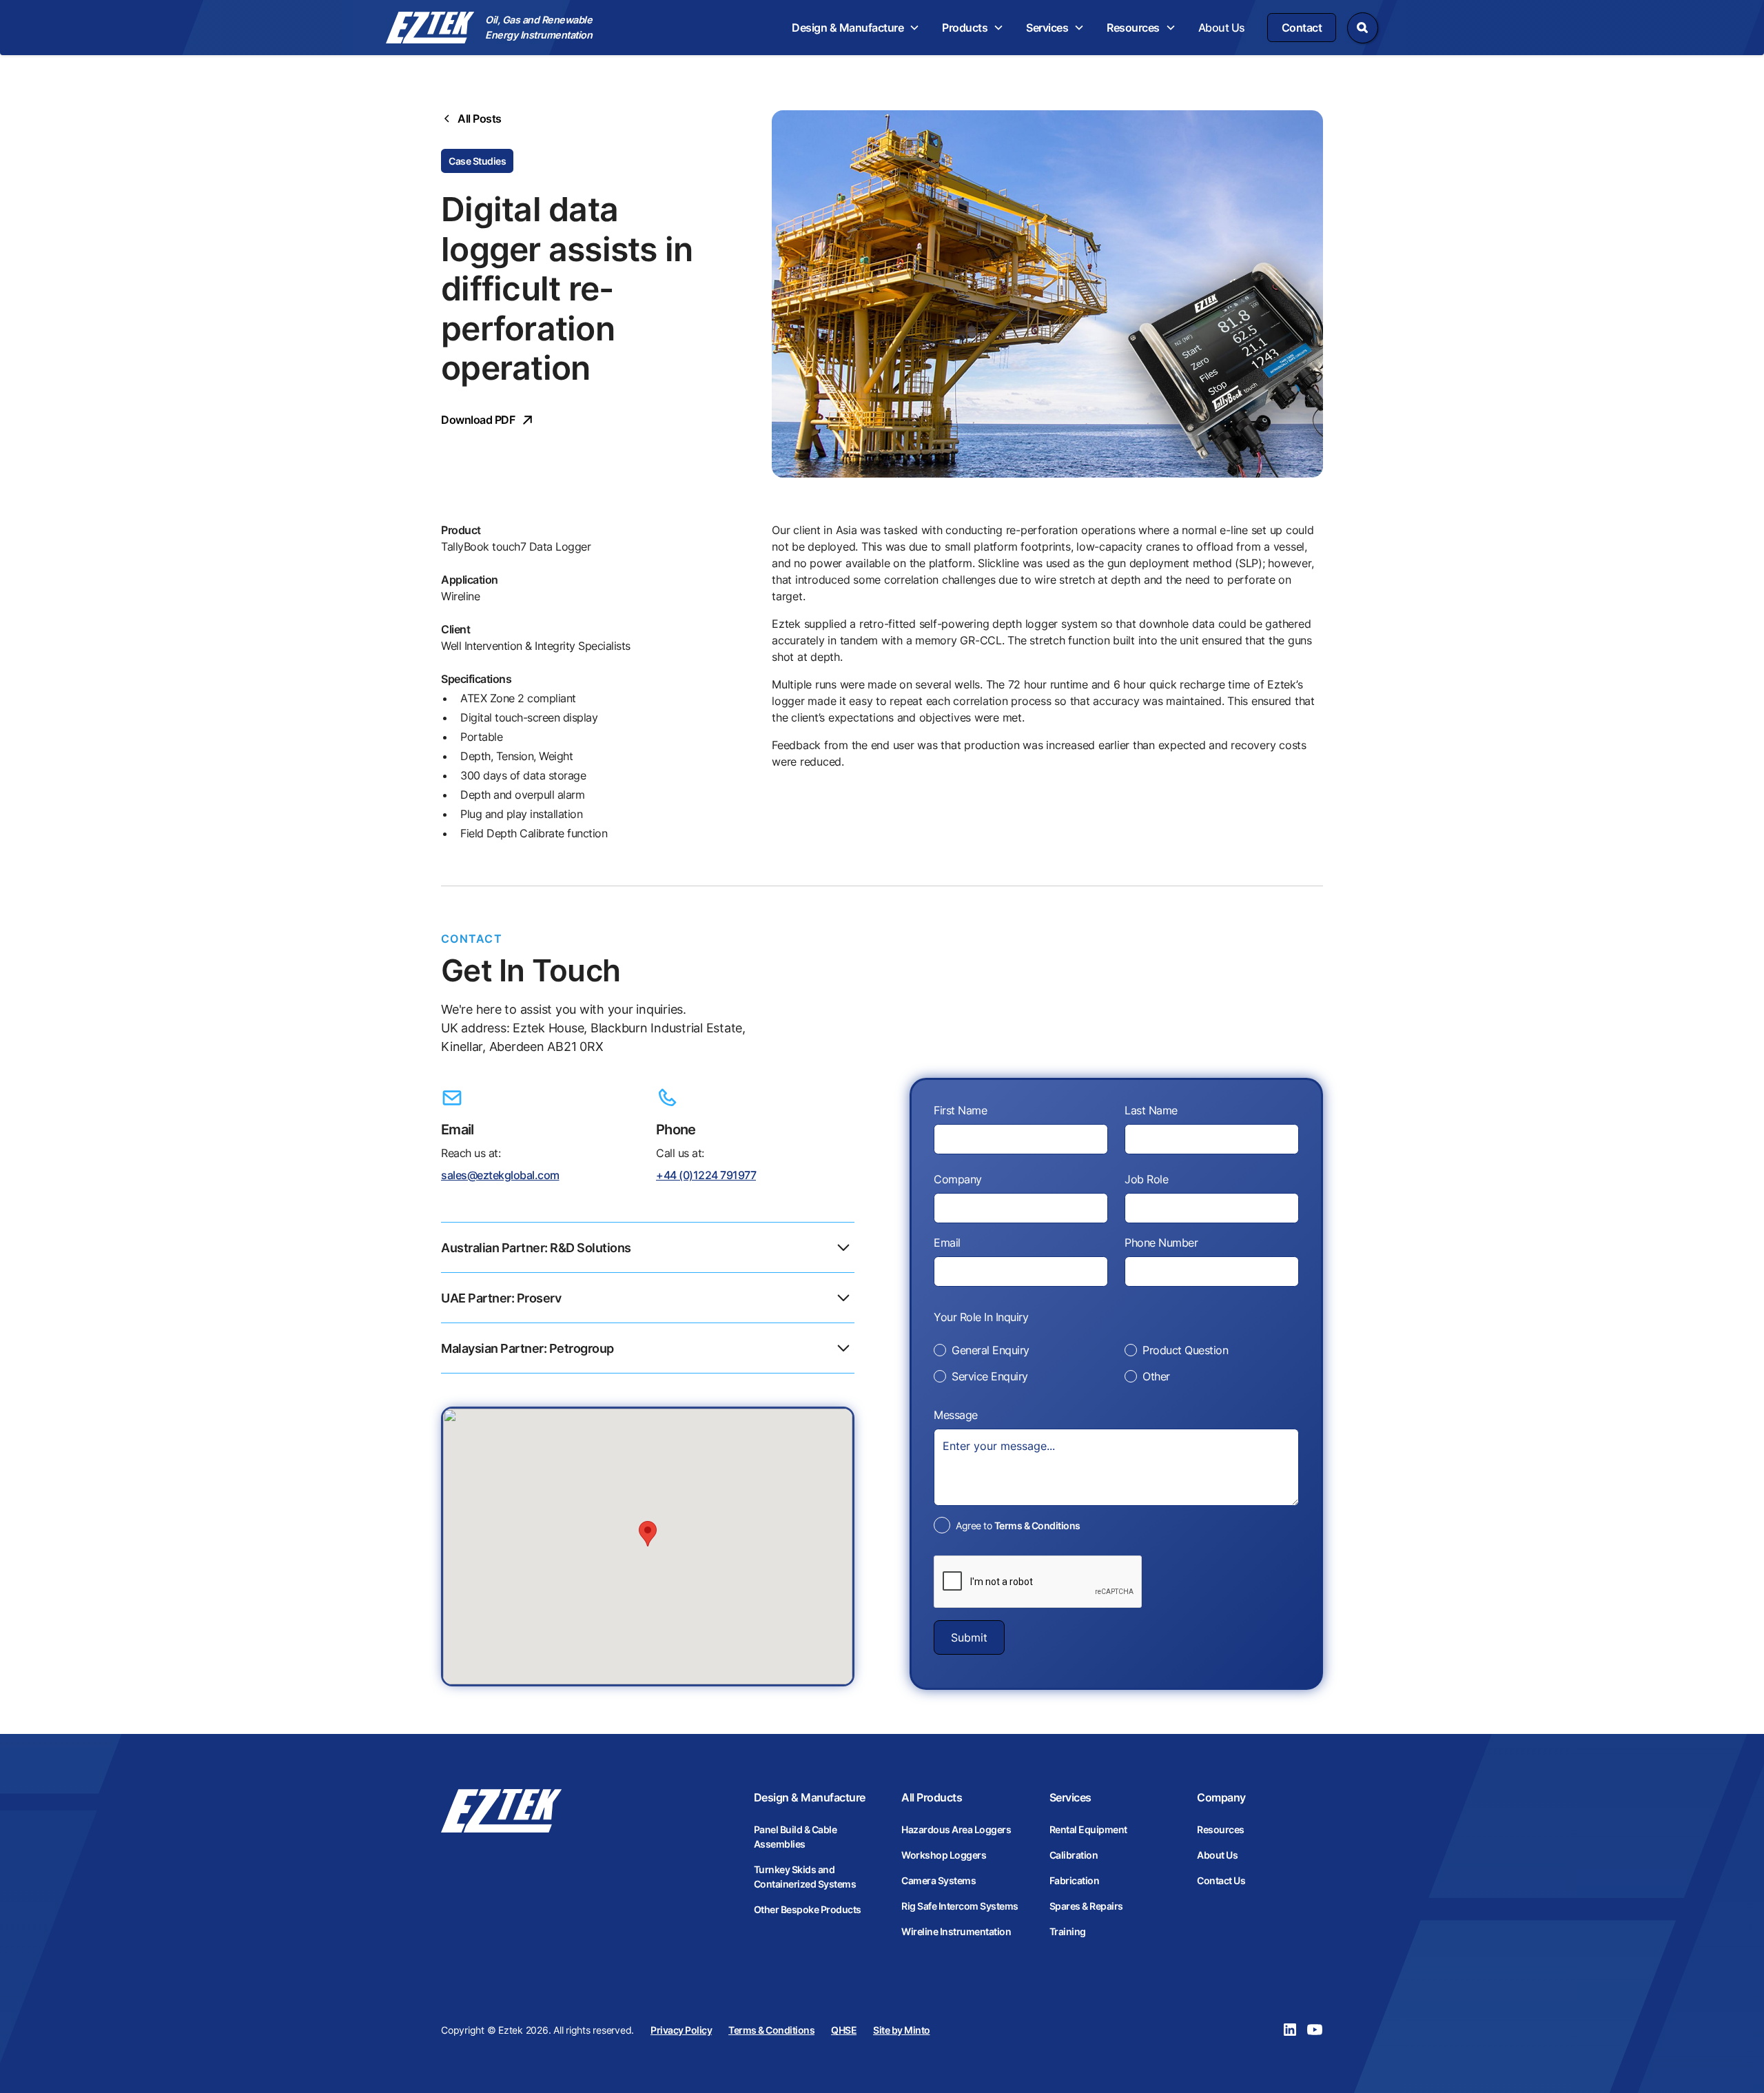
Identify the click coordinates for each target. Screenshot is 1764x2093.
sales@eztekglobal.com (500, 1175)
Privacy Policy (681, 2030)
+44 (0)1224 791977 (706, 1175)
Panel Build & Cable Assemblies (796, 1837)
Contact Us (1221, 1880)
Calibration (1074, 1855)
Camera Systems (939, 1880)
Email (947, 1243)
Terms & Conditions (1037, 1525)
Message (956, 1415)
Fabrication (1075, 1880)
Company (958, 1179)
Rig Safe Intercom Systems (960, 1906)
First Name (960, 1110)
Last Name (1151, 1110)
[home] (430, 28)
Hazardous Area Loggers (956, 1829)
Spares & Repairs (1086, 1906)
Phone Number (1161, 1243)
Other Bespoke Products (808, 1909)
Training (1068, 1931)
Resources (1221, 1829)
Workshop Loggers (944, 1855)
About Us (1222, 28)
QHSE (844, 2030)
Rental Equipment (1088, 1829)
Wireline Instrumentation (956, 1931)
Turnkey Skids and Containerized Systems (805, 1877)
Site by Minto (902, 2030)
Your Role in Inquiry (981, 1317)
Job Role (1146, 1179)
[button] (856, 28)
